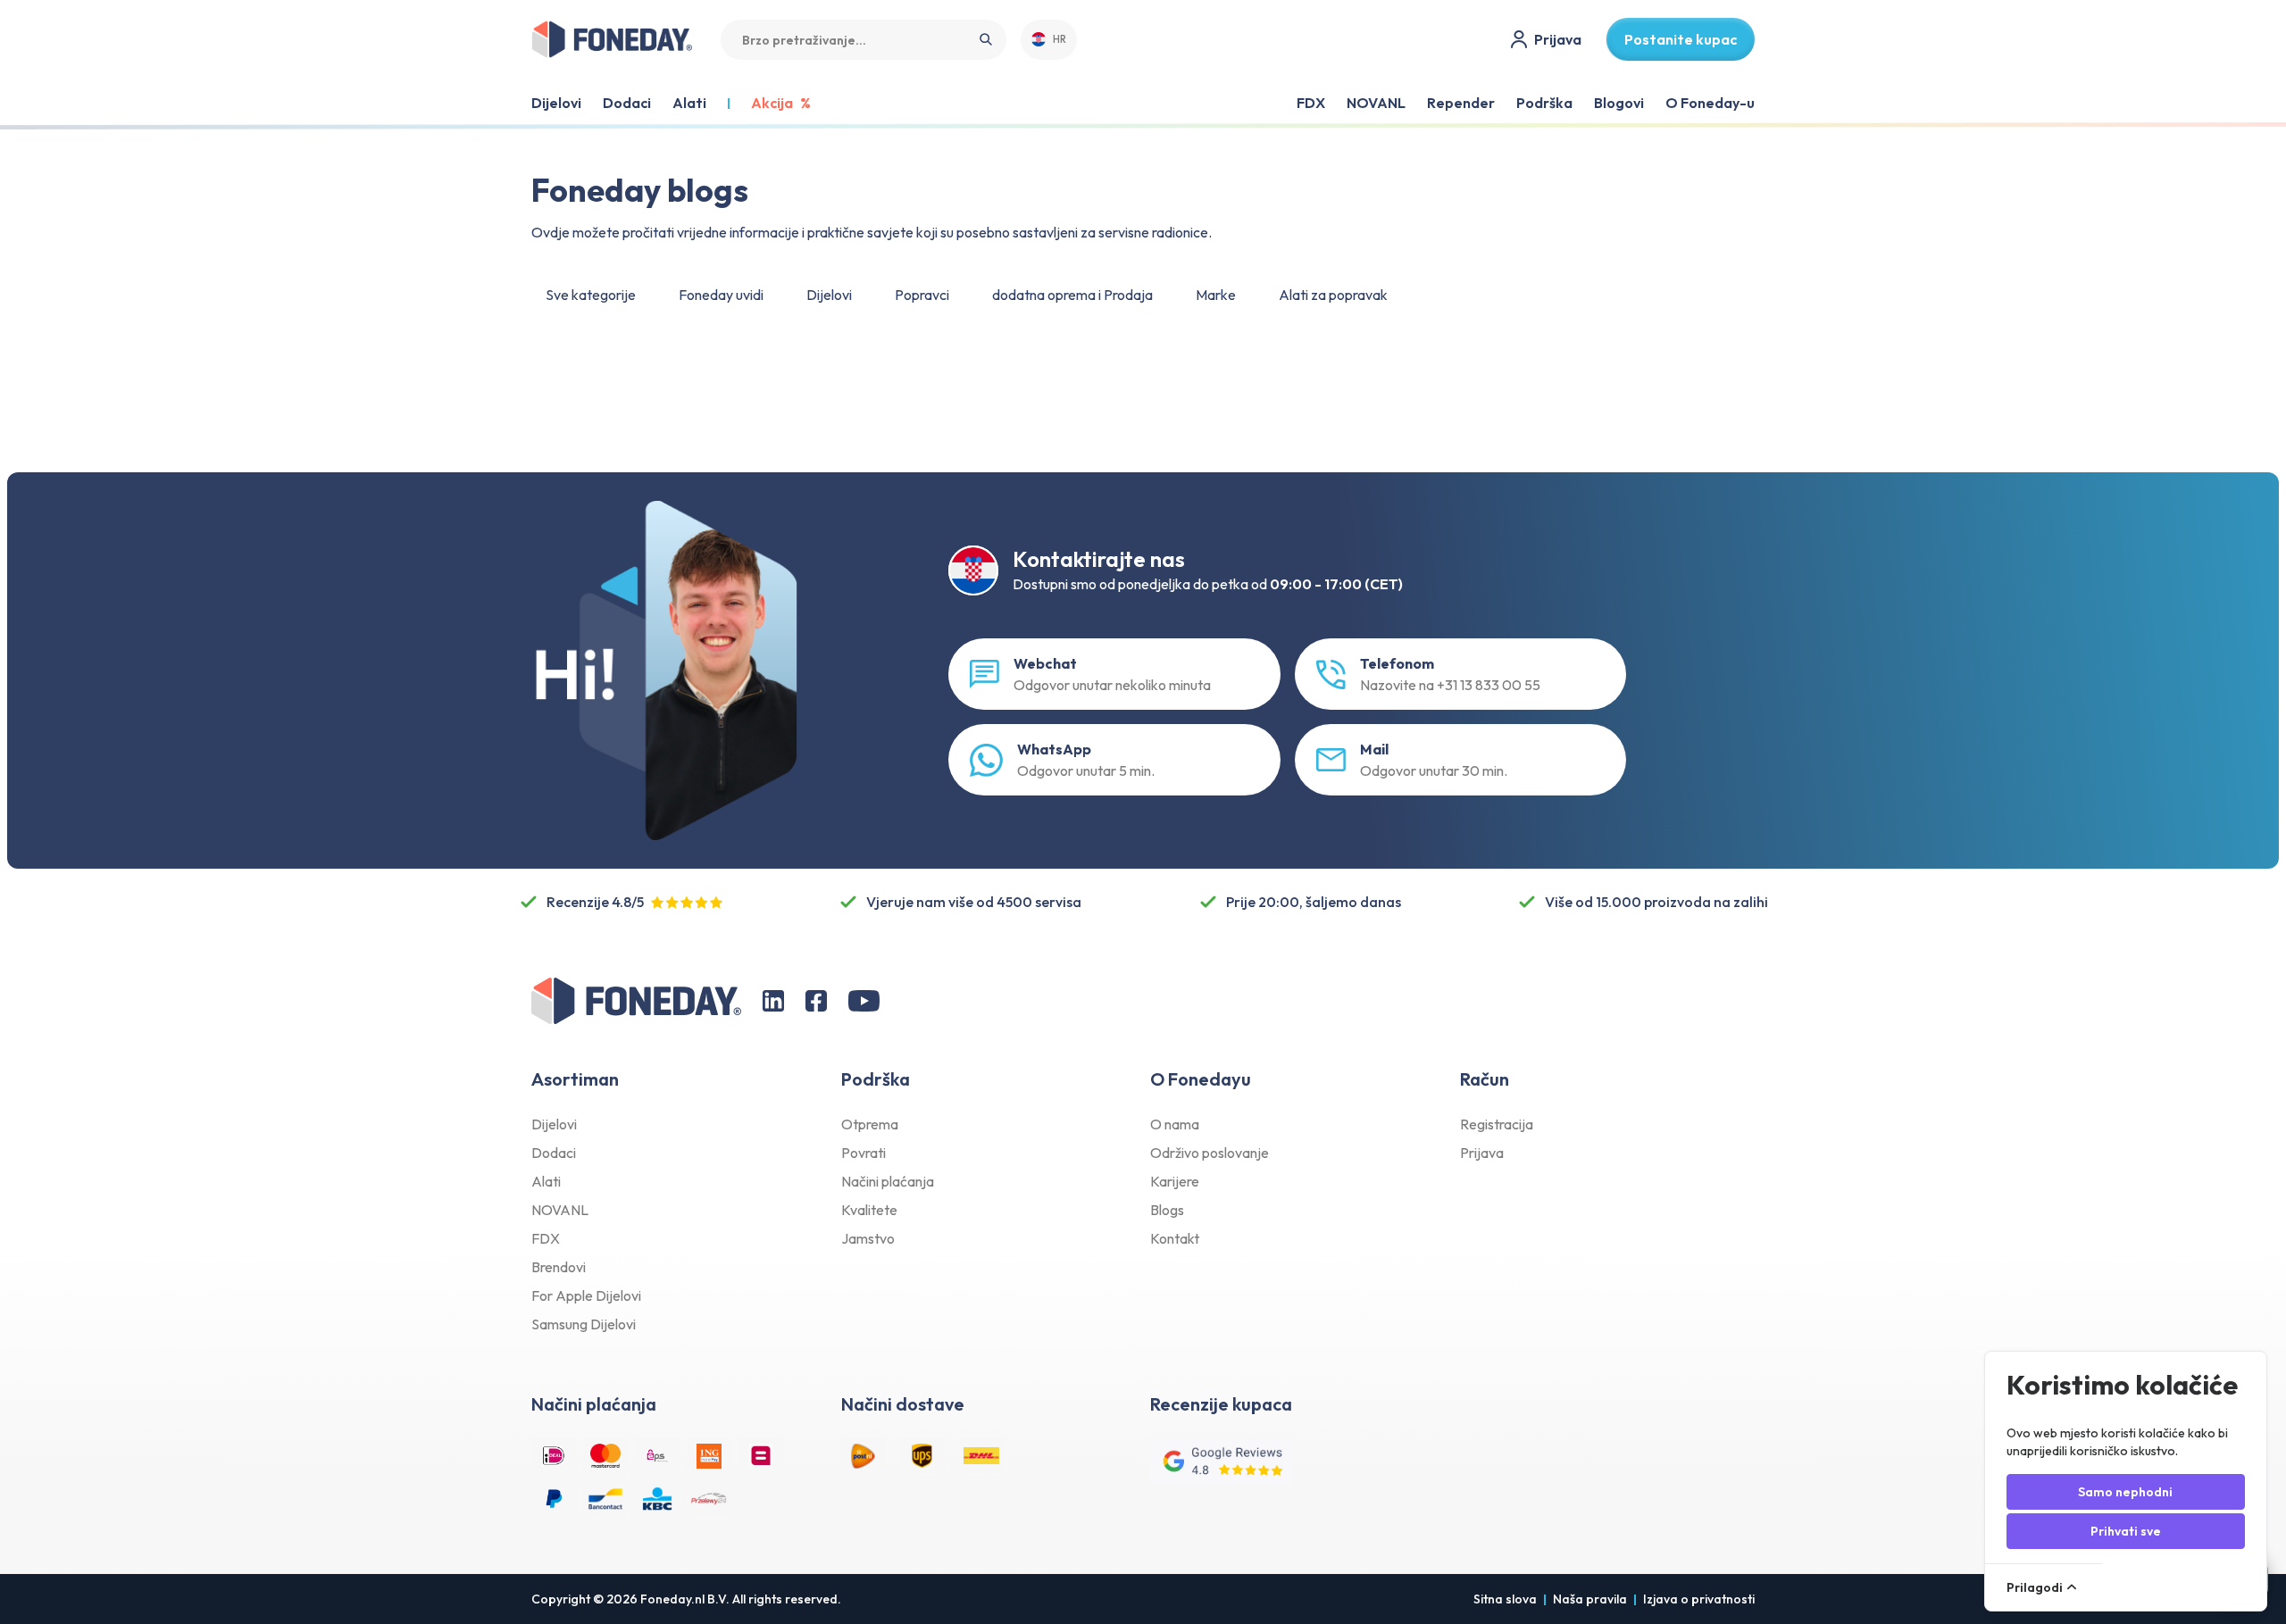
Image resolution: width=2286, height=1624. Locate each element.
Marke (1216, 295)
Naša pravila (1590, 1599)
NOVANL (1376, 103)
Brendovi (559, 1267)
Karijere (1175, 1181)
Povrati (864, 1153)
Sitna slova (1505, 1599)
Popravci (922, 295)
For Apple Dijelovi (586, 1295)
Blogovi (1619, 103)
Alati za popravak (1333, 295)
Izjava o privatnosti (1699, 1599)
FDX (1311, 103)
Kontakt (1175, 1238)
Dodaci (554, 1153)
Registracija (1497, 1124)
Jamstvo (868, 1238)
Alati (546, 1181)
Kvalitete (869, 1210)
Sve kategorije (591, 295)
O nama (1175, 1124)
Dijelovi (829, 295)
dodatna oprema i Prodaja (1072, 295)
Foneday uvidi (721, 295)
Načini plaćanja (888, 1181)
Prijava (1482, 1153)
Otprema (870, 1124)
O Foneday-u (1710, 103)
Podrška (1544, 103)
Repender (1461, 103)
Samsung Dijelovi (584, 1324)
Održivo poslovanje (1210, 1153)
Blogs (1167, 1210)
